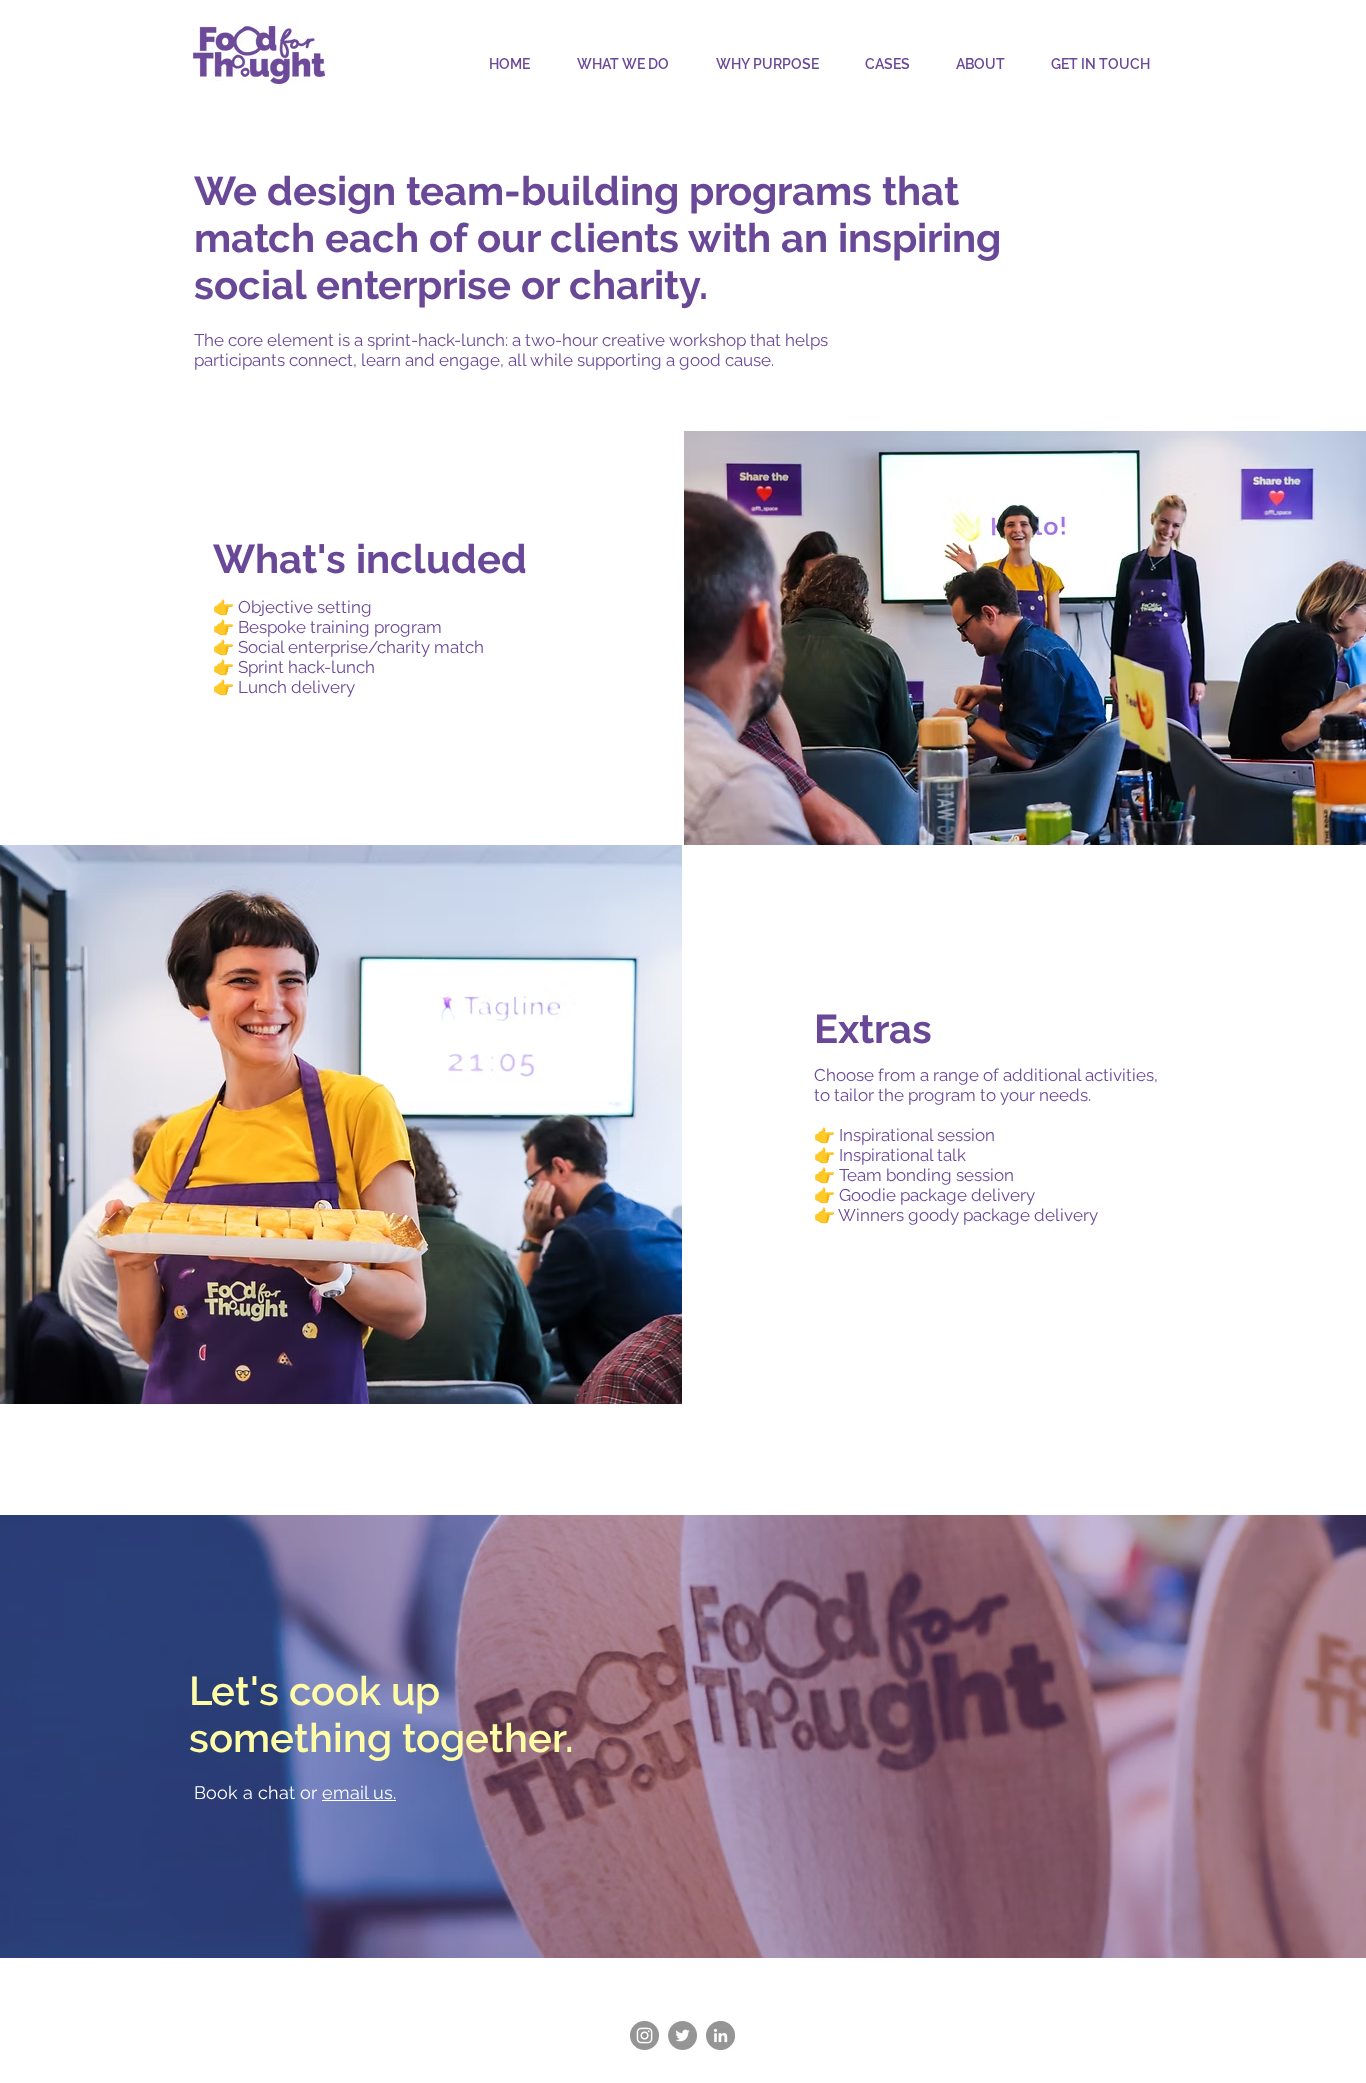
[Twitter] (682, 2035)
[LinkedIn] (720, 2035)
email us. (359, 1792)
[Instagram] (644, 2035)
